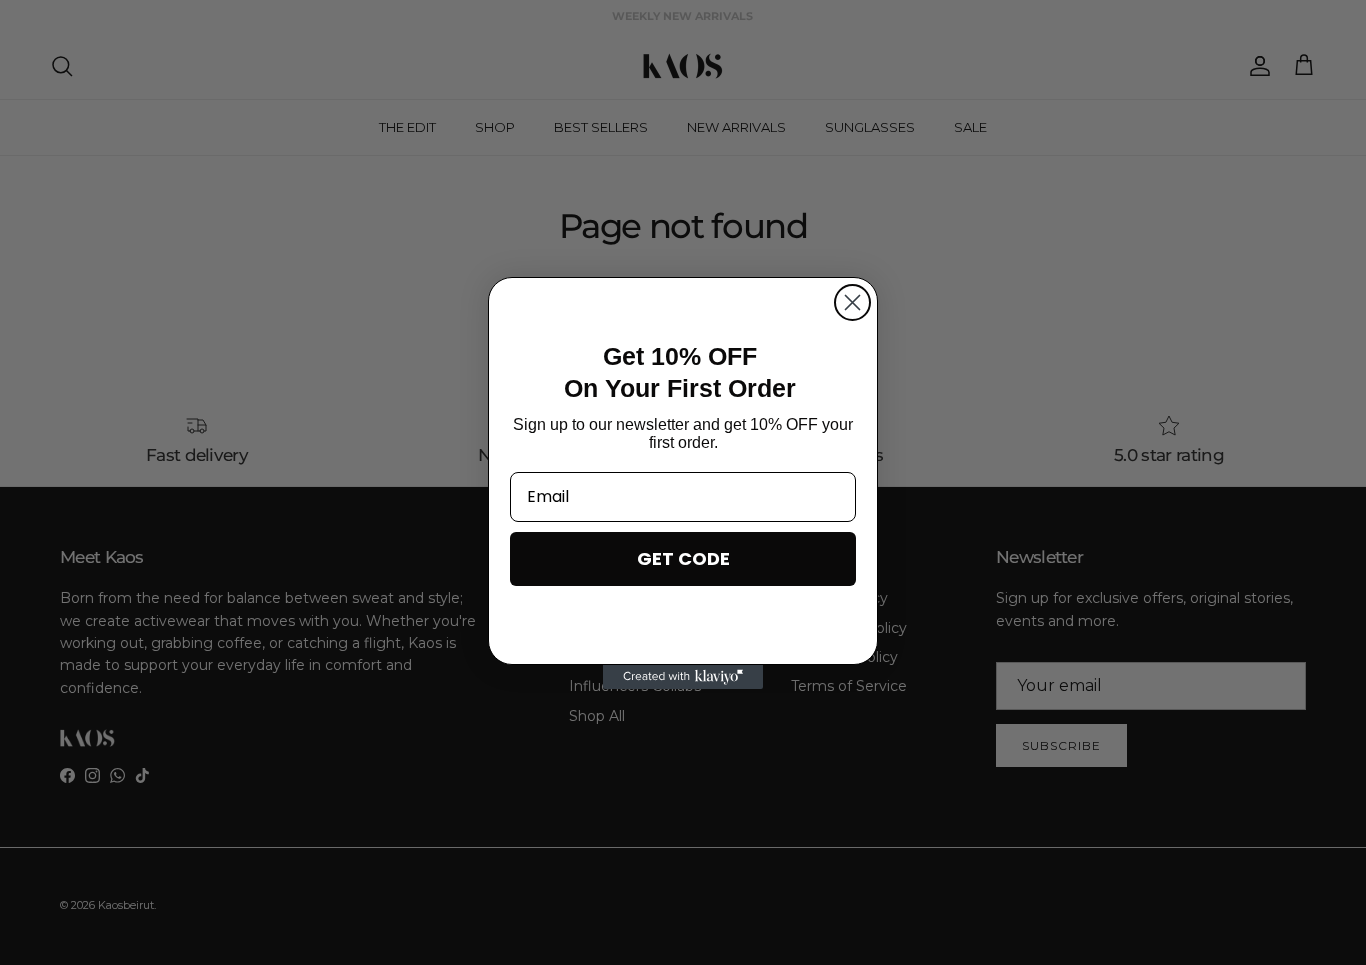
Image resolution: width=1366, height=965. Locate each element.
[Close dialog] (852, 302)
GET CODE (683, 558)
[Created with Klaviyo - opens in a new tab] (683, 677)
